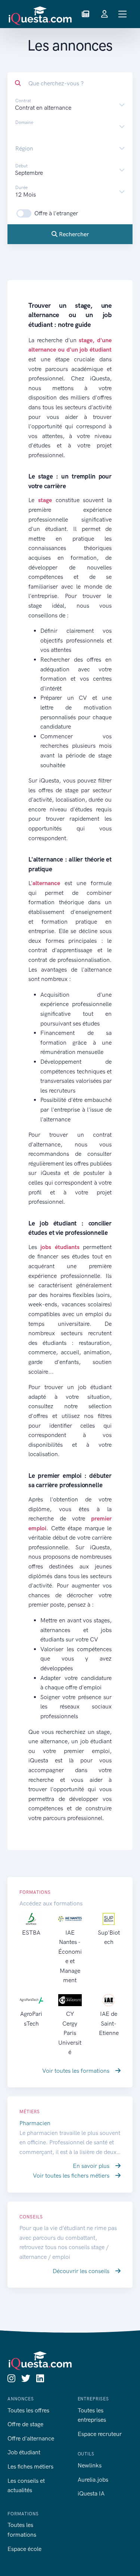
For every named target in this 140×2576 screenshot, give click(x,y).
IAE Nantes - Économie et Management (70, 1957)
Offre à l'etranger (56, 213)
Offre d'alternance (31, 2438)
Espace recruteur (100, 2434)
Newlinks (90, 2465)
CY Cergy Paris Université (70, 2033)
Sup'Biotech (109, 1937)
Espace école (24, 2549)
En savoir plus (92, 2166)
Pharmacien (35, 2123)
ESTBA (31, 1933)
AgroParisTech (31, 2018)
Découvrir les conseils (82, 2271)
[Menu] (123, 14)
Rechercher (73, 234)
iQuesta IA (91, 2493)
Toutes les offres (28, 2410)
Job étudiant (24, 2452)
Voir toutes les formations (77, 2071)
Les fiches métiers (30, 2466)
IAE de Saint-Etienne (109, 2023)
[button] (85, 14)
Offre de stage (25, 2424)
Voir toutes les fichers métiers (72, 2176)
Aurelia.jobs (93, 2480)
